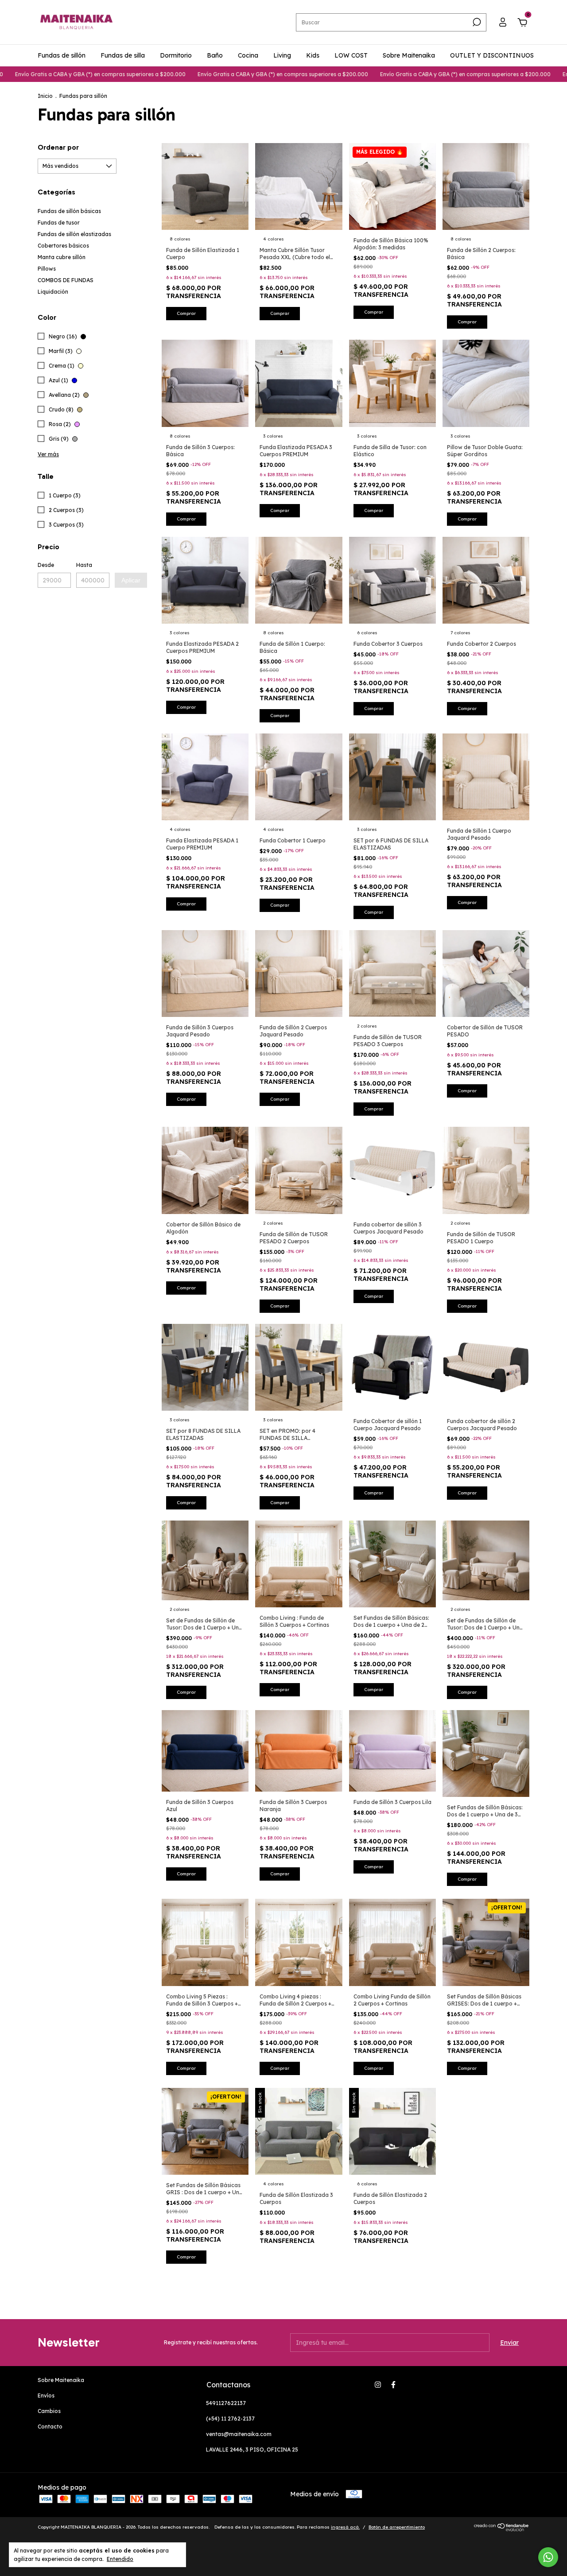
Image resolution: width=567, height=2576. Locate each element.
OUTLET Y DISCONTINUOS (492, 55)
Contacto (50, 2427)
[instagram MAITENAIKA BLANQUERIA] (378, 2385)
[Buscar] (476, 22)
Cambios (49, 2411)
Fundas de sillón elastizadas (74, 234)
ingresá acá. (345, 2527)
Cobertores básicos (63, 246)
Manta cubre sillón (62, 257)
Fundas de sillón (62, 55)
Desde (46, 565)
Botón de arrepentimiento (397, 2527)
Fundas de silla (123, 55)
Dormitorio (176, 55)
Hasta (84, 565)
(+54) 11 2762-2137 (230, 2419)
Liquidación (53, 292)
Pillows (47, 269)
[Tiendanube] (502, 2529)
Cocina (248, 55)
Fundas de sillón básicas (69, 211)
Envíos (46, 2396)
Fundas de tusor (59, 223)
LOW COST (351, 55)
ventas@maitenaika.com (239, 2434)
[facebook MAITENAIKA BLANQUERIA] (393, 2385)
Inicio (45, 96)
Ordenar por (58, 147)
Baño (215, 55)
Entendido (120, 2559)
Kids (313, 55)
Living (282, 55)
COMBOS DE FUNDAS (66, 280)
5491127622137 (226, 2403)
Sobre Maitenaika (409, 55)
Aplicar (131, 580)
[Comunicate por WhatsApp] (548, 2557)
